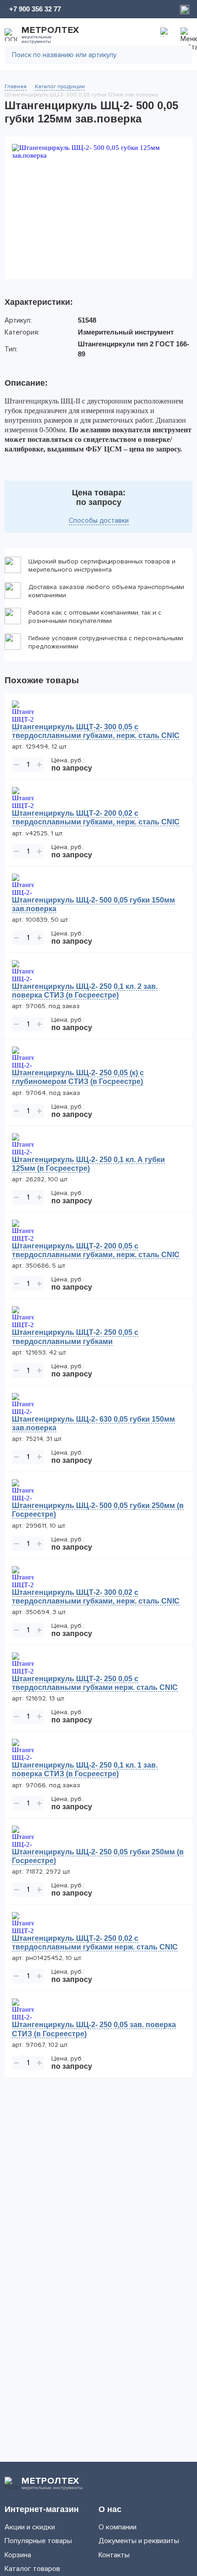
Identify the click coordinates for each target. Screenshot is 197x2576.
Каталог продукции (60, 87)
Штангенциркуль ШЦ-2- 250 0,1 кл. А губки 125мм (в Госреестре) (88, 1164)
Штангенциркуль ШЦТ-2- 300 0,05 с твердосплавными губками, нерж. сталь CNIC (96, 731)
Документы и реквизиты (139, 2541)
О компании (118, 2527)
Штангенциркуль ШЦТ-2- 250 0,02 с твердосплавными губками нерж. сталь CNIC (95, 1943)
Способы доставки (99, 521)
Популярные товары (38, 2541)
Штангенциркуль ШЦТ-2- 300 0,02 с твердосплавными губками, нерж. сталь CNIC (96, 1597)
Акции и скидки (30, 2527)
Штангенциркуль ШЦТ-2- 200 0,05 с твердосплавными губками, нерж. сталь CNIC (96, 1250)
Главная (16, 87)
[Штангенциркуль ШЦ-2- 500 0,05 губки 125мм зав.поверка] (98, 208)
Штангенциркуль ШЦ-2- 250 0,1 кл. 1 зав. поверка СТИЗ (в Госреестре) (85, 1769)
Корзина (18, 2555)
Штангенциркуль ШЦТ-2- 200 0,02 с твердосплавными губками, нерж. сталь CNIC (96, 818)
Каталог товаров (32, 2569)
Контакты (114, 2555)
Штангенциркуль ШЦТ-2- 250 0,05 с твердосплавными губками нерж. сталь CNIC (95, 1683)
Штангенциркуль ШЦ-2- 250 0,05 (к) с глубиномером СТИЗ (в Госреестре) (78, 1077)
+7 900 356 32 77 (35, 9)
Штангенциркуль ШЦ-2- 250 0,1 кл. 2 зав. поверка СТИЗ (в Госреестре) (85, 991)
